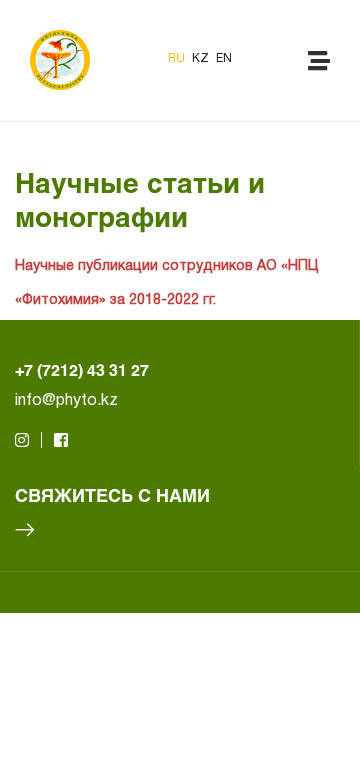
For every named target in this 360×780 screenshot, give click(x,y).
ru (178, 58)
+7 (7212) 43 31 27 (82, 369)
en (224, 58)
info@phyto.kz (66, 401)
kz (202, 58)
